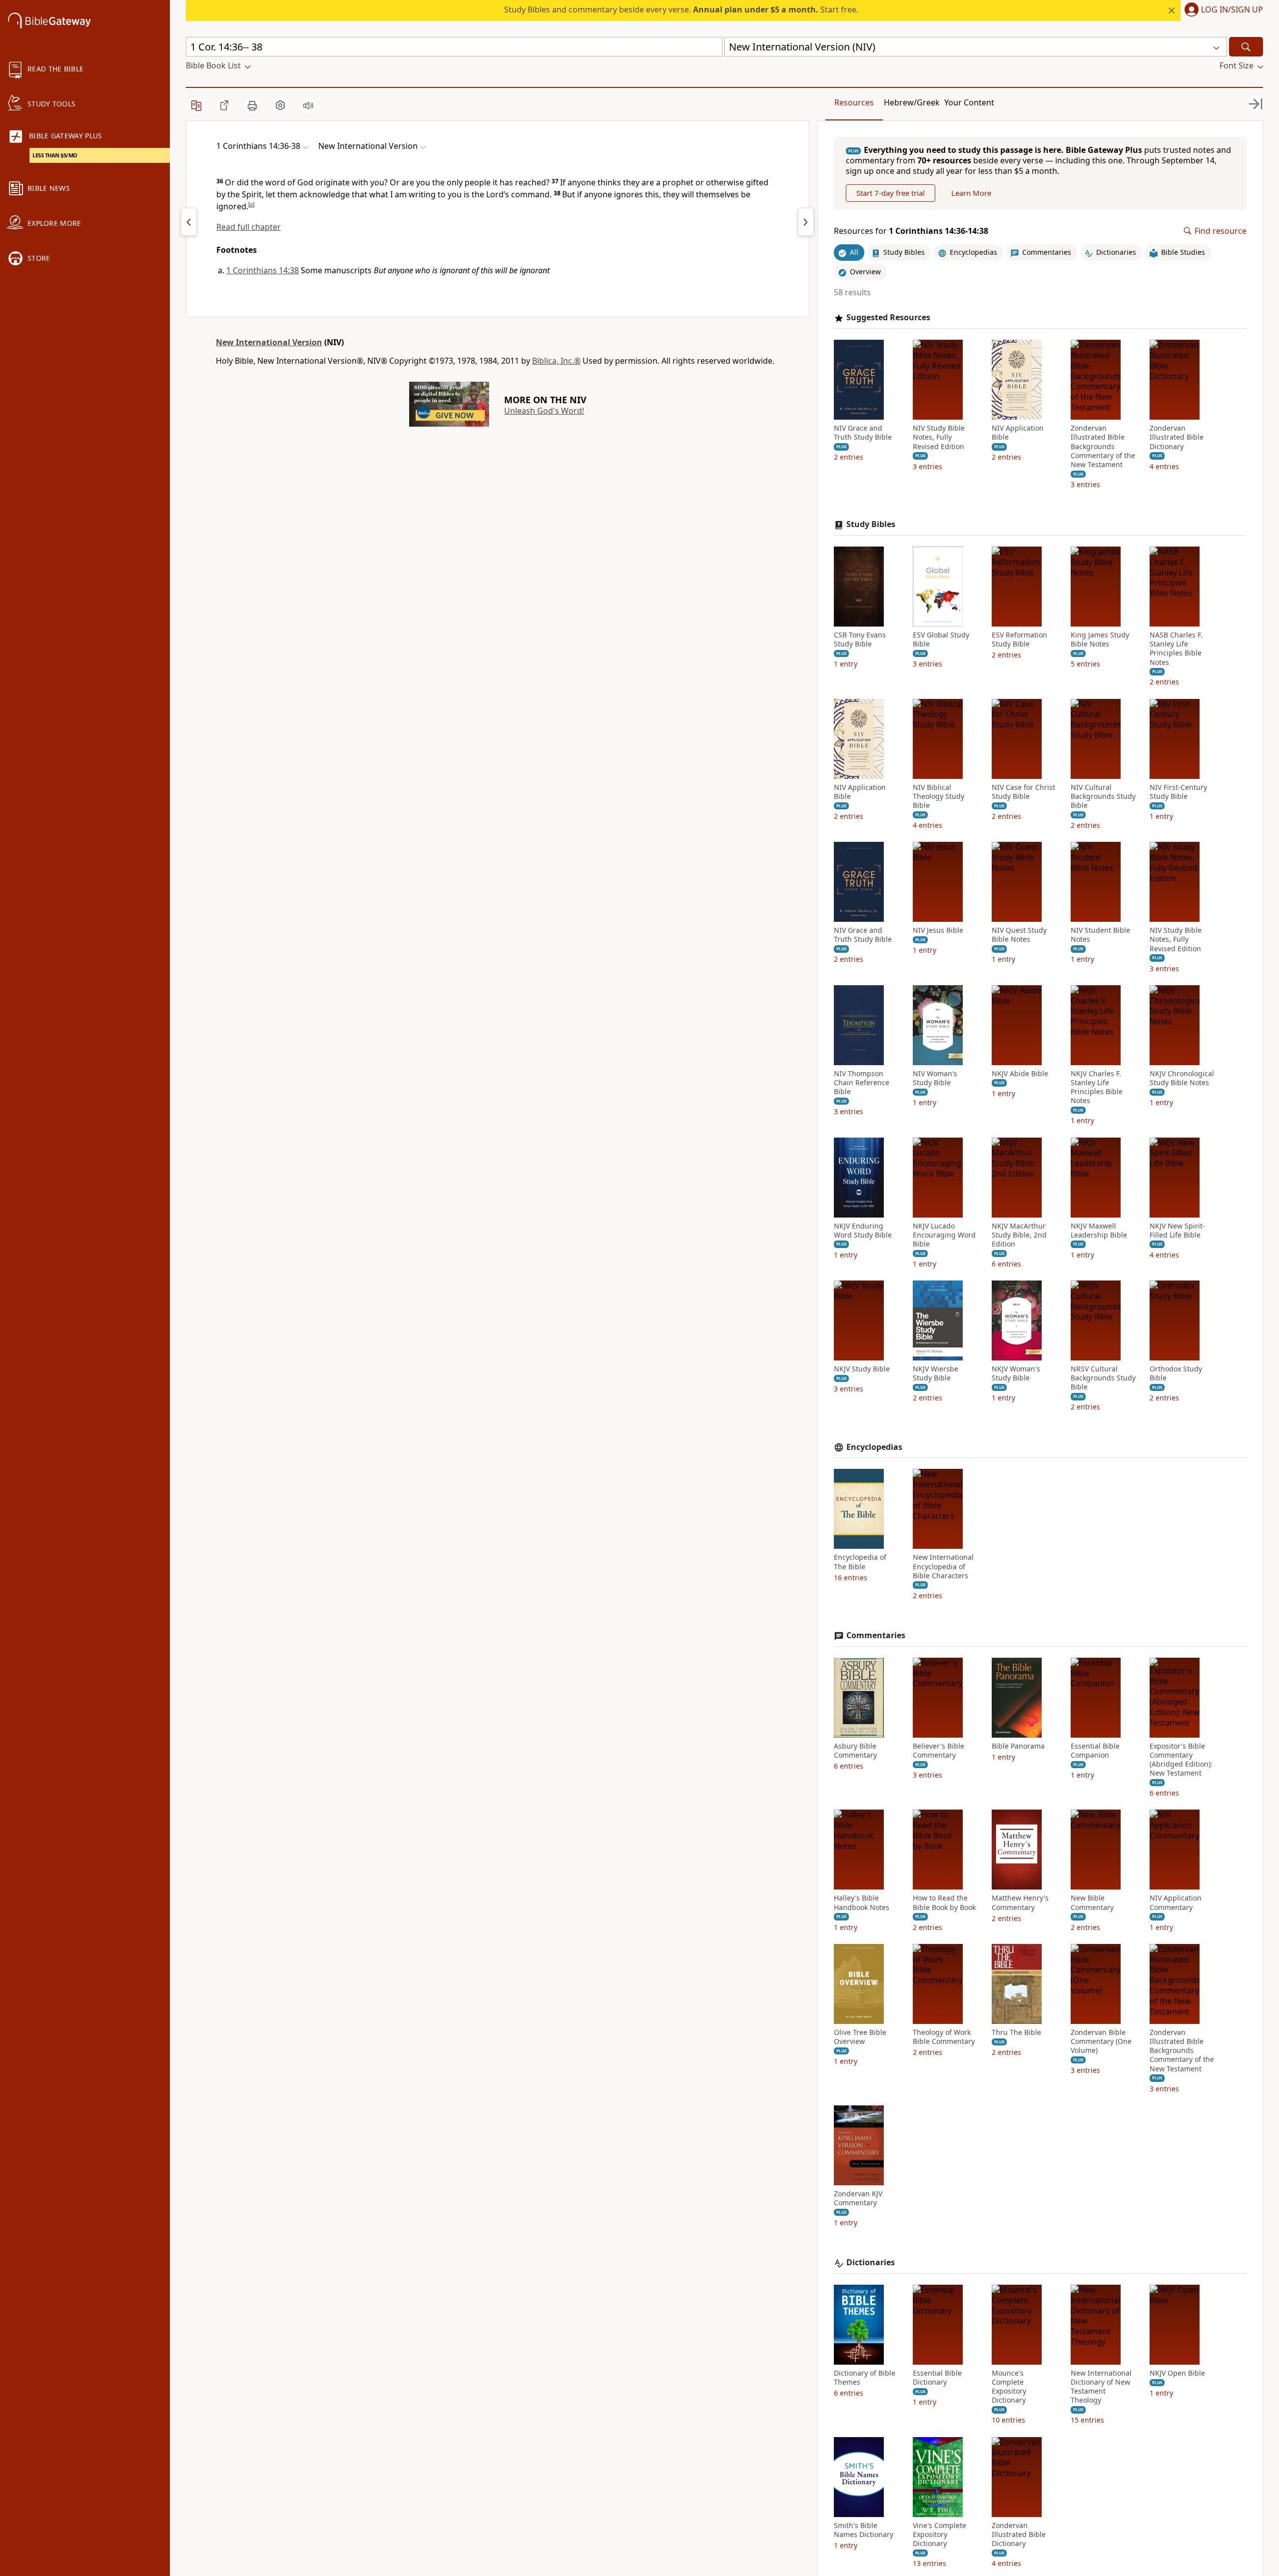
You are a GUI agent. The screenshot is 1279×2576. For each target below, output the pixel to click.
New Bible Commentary (1092, 1903)
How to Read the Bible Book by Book (944, 1903)
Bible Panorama (1018, 1746)
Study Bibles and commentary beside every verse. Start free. (681, 9)
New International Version (269, 342)
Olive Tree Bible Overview (860, 2037)
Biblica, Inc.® (556, 361)
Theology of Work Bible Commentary (944, 2037)
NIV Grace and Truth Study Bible (863, 433)
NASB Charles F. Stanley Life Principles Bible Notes (1176, 649)
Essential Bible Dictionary (937, 2378)
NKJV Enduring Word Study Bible (863, 1231)
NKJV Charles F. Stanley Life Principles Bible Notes (1097, 1087)
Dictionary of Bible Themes (865, 2378)
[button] (1222, 10)
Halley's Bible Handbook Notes (862, 1903)
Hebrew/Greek (912, 102)
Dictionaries (871, 2262)
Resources (854, 102)
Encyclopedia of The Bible (860, 1562)
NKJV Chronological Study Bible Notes (1182, 1078)
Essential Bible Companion (1095, 1751)
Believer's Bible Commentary (939, 1751)
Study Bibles (871, 524)
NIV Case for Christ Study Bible (1023, 792)
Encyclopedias (874, 1447)
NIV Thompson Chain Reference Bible (862, 1083)
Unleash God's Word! (544, 411)
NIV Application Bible (1018, 433)
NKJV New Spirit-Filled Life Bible (1177, 1231)
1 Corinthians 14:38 (263, 270)
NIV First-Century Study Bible (1178, 792)
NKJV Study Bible (862, 1369)
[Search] (1246, 47)
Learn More (971, 193)
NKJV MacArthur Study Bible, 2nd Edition (1019, 1235)
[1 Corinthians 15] (806, 222)
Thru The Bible (1016, 2032)
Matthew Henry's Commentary (1020, 1903)
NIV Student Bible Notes (1100, 935)
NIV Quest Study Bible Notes (1019, 935)
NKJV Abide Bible (1020, 1074)
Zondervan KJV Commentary (858, 2198)
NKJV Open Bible (1177, 2373)
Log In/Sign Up (1232, 10)
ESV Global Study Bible (941, 640)
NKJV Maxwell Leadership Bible (1099, 1231)
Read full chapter (249, 227)
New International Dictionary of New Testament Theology (1101, 2387)
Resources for (911, 231)
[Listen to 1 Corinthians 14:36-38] (308, 105)
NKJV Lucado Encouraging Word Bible (944, 1235)
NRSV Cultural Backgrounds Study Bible (1103, 1378)
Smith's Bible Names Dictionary (864, 2530)
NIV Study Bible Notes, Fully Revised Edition (939, 437)
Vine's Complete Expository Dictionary (940, 2535)
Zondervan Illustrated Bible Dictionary (1177, 437)
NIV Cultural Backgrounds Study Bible (1103, 796)
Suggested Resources (888, 318)
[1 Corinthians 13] (189, 222)
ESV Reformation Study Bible (1019, 640)
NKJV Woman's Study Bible (1016, 1373)
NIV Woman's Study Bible (935, 1078)
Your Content (969, 102)
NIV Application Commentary (1176, 1903)
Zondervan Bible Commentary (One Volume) (1101, 2041)
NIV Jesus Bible (938, 930)
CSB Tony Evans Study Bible (860, 640)
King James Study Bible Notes (1100, 640)
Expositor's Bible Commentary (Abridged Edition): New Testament (1181, 1760)
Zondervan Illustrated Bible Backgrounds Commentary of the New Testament (1103, 446)
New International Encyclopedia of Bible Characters (943, 1566)
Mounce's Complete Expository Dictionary (1009, 2387)
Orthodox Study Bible (1176, 1373)
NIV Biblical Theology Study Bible (939, 796)
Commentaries (876, 1635)
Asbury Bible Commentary (855, 1751)
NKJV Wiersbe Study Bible (936, 1373)
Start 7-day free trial (891, 193)
